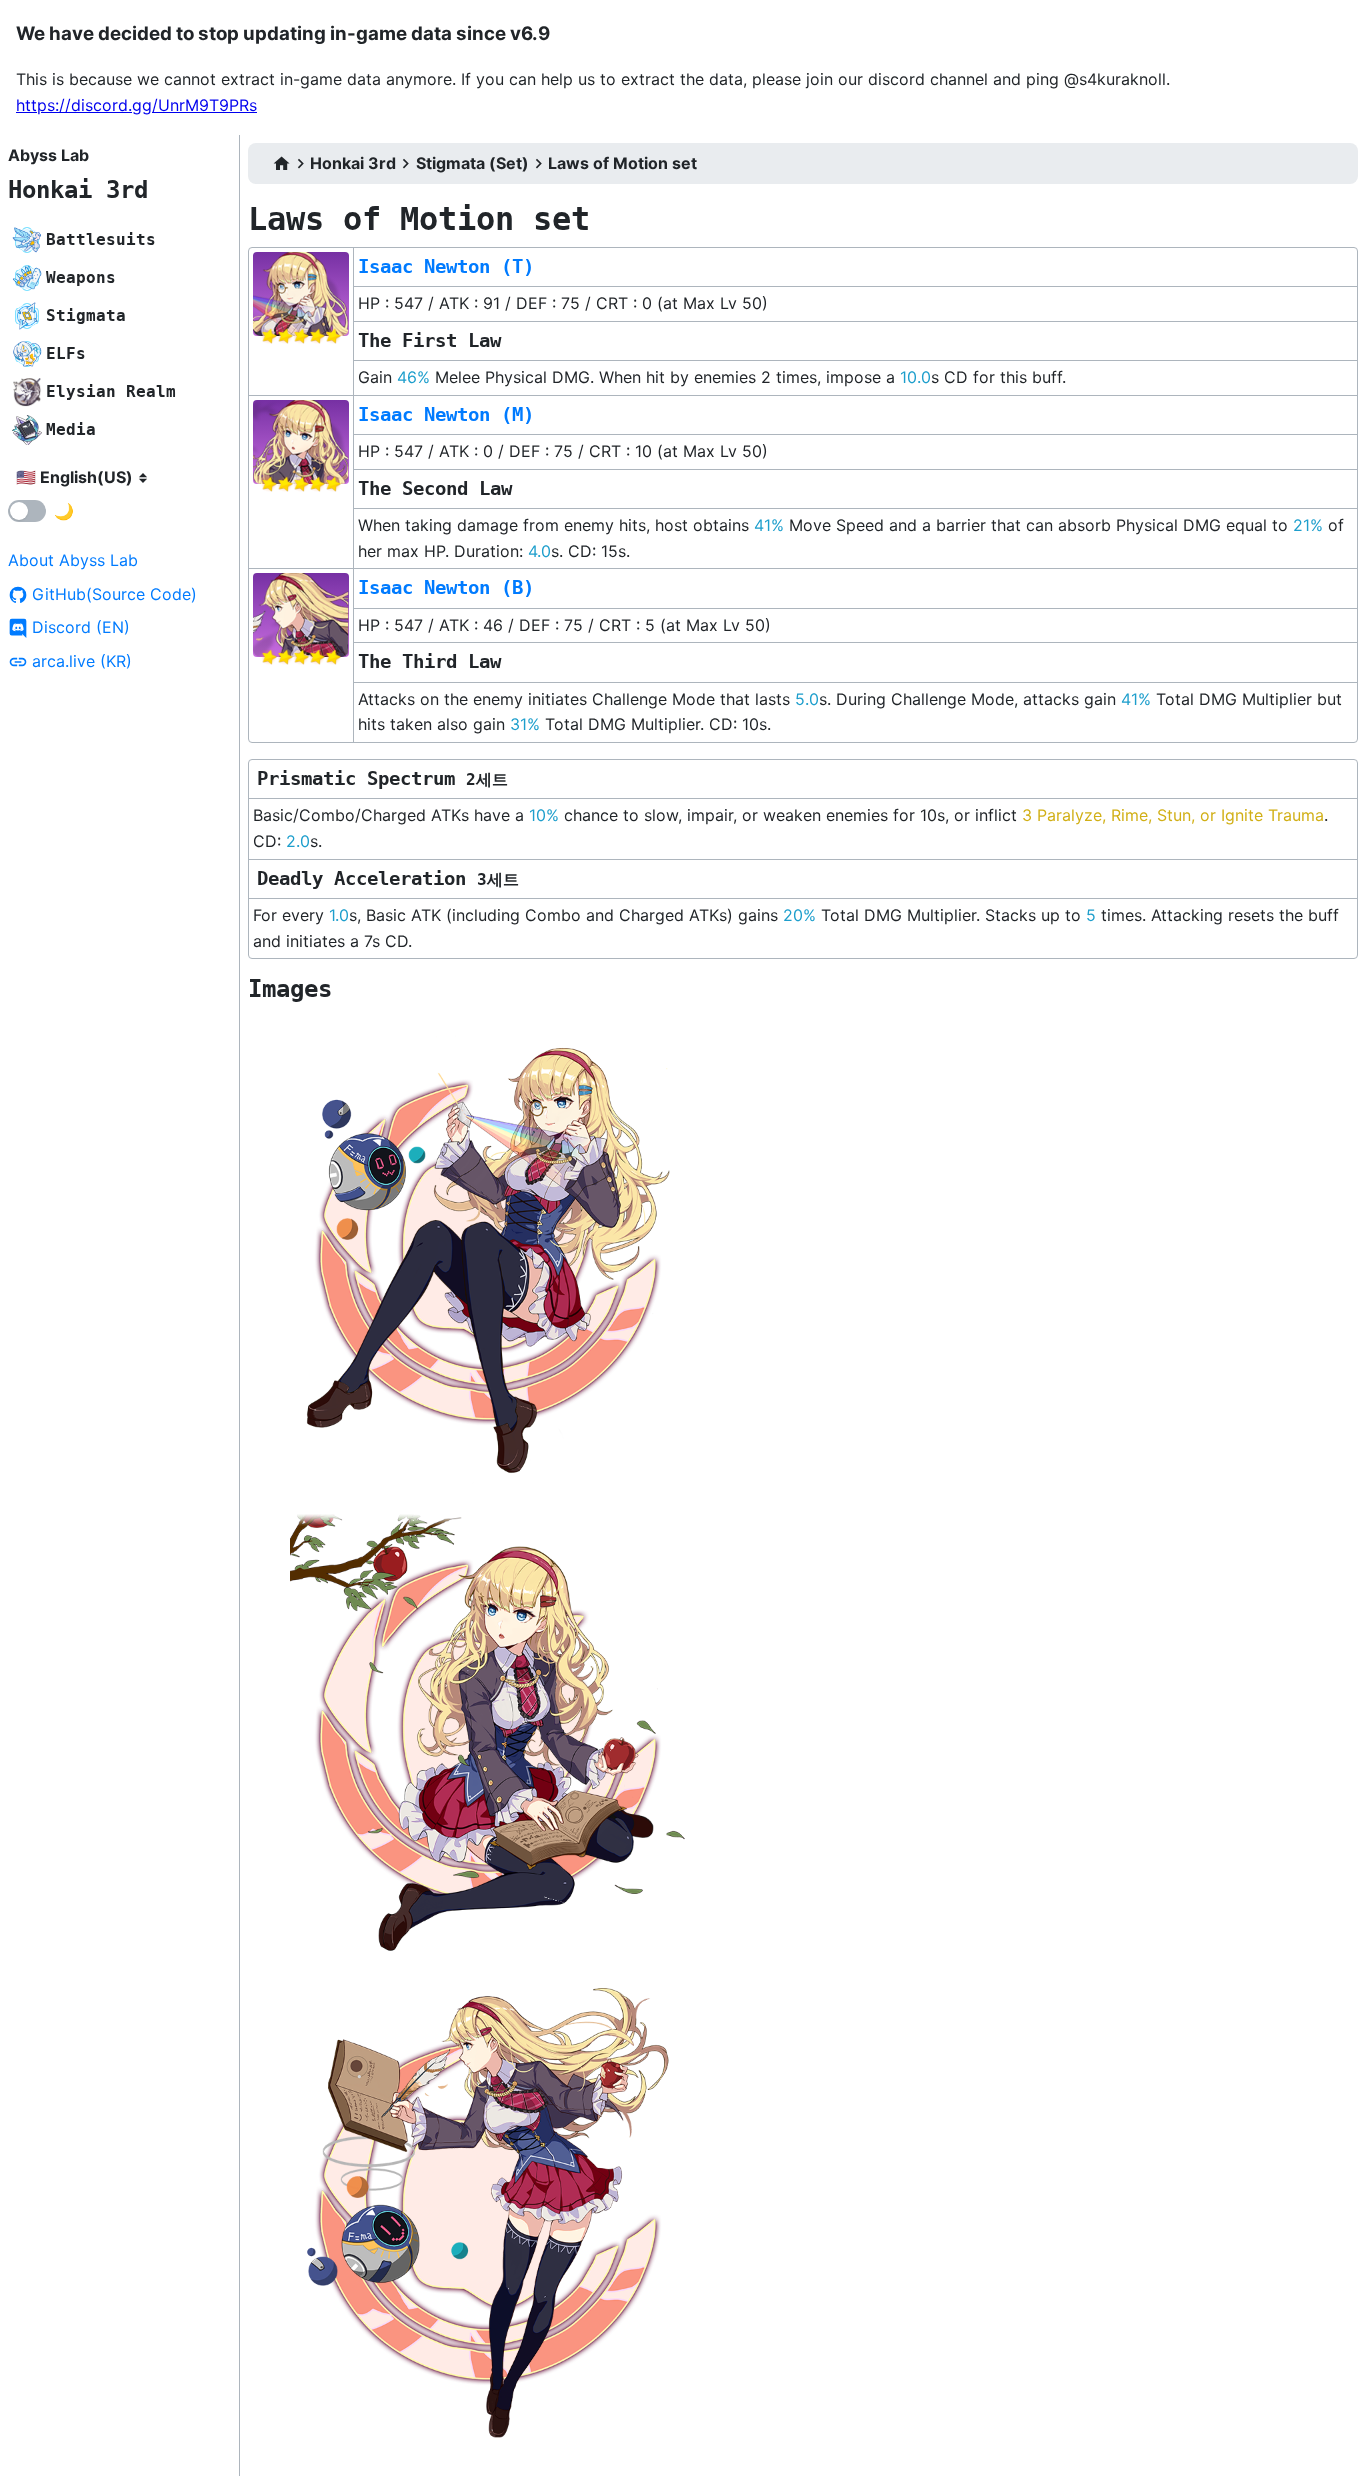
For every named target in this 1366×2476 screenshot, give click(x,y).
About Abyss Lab (73, 560)
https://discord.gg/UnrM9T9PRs (136, 105)
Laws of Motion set (622, 163)
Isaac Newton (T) (446, 266)
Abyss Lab (48, 155)
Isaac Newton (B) (446, 587)
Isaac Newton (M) (446, 414)
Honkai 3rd (78, 190)
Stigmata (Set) (472, 163)
